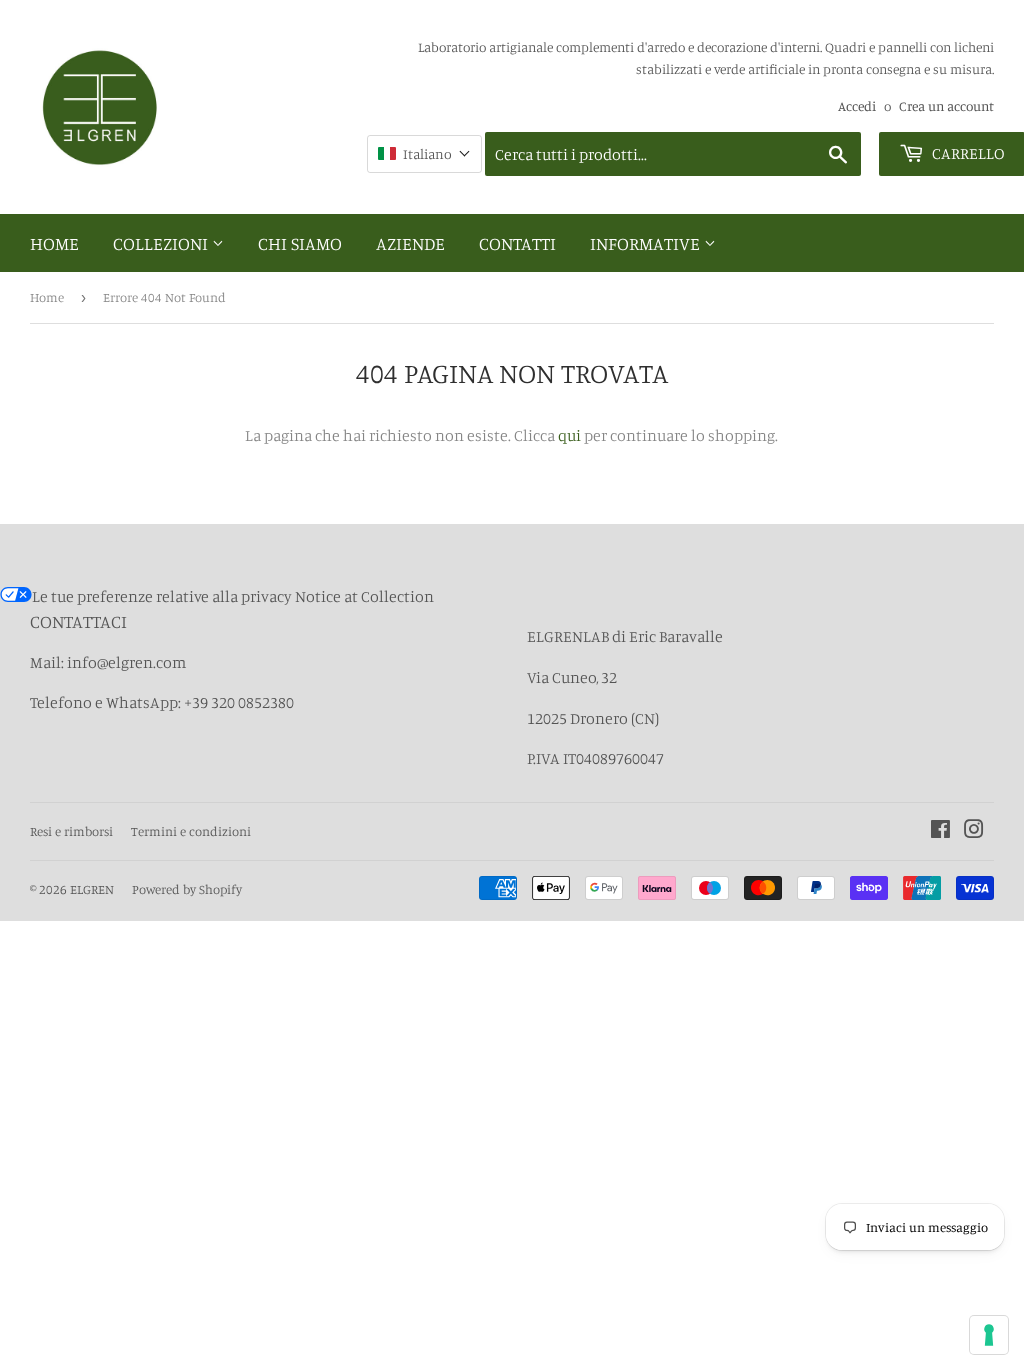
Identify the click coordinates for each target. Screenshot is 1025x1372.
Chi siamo (300, 243)
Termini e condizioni (191, 831)
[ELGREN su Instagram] (974, 831)
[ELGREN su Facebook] (940, 831)
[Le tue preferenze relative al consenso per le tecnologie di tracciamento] (989, 1335)
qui (569, 435)
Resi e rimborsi (71, 831)
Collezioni (162, 243)
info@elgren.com (126, 662)
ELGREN (92, 889)
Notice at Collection (364, 596)
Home (54, 243)
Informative (647, 243)
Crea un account (946, 106)
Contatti (517, 243)
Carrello (967, 153)
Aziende (410, 243)
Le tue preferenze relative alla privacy (162, 596)
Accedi (857, 106)
